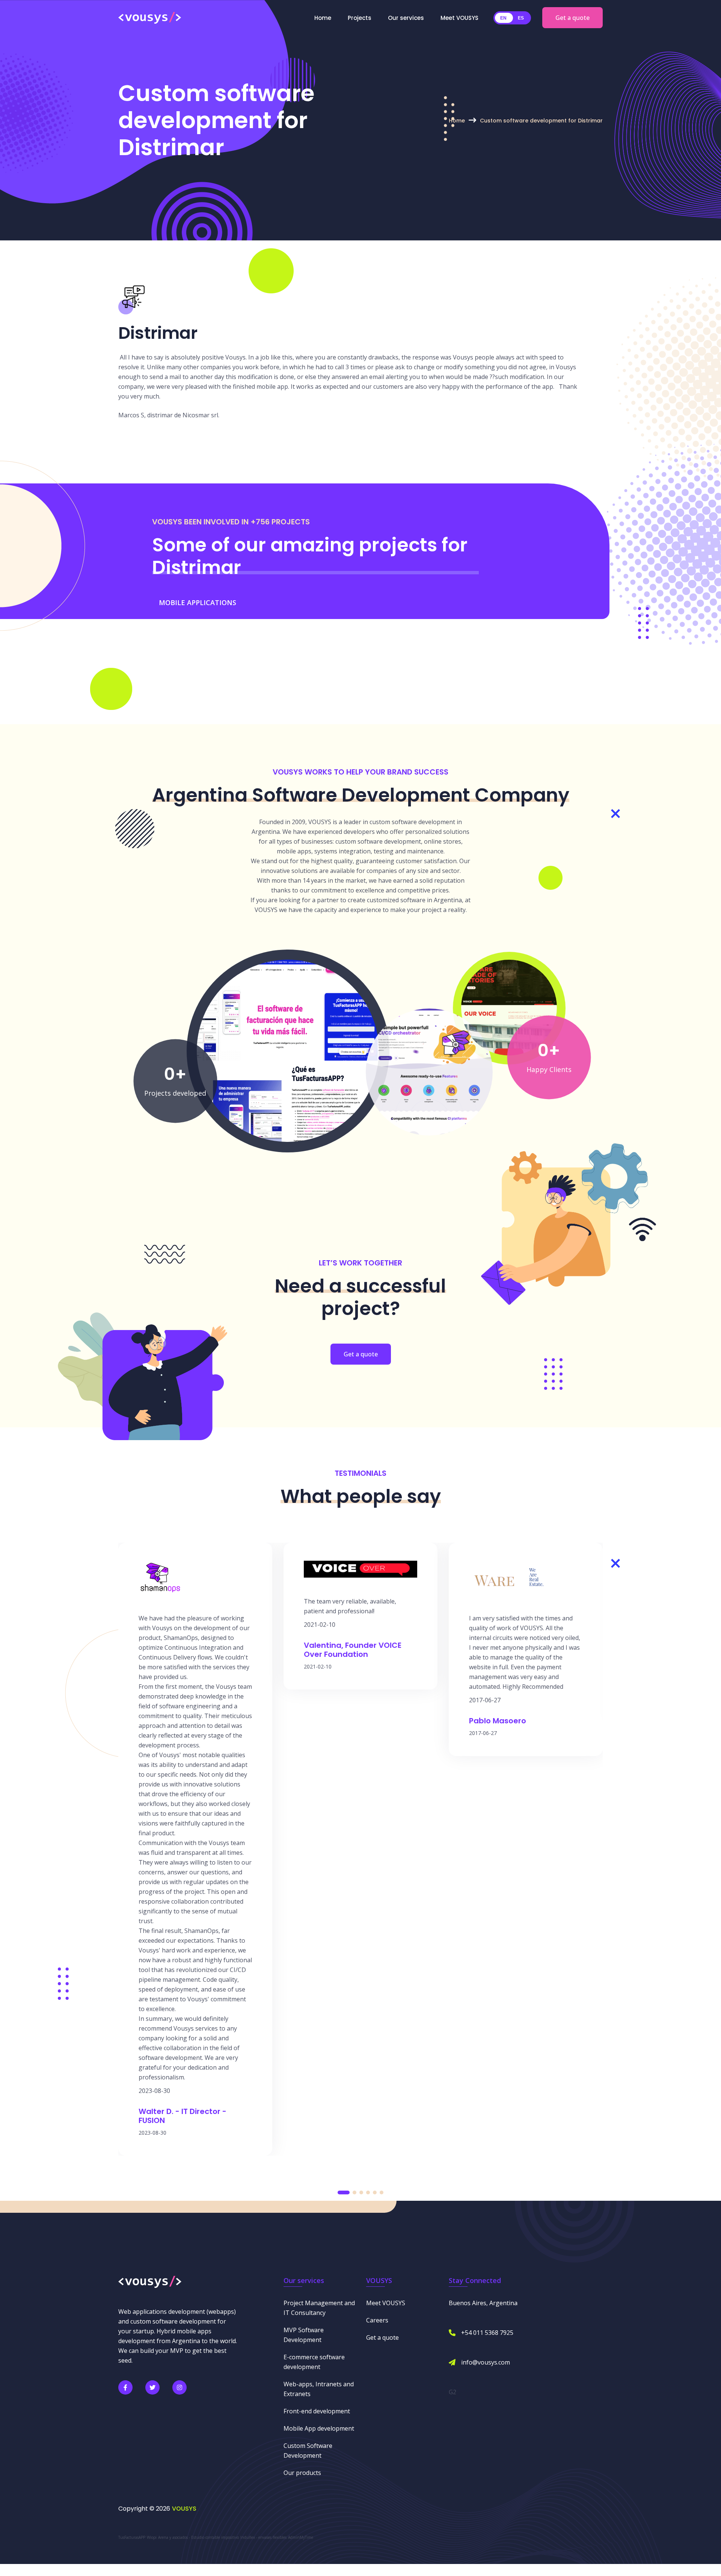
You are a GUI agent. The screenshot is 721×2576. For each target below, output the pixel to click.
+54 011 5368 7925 (487, 2333)
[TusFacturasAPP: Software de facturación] (288, 1050)
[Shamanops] (429, 1071)
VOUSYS (184, 2509)
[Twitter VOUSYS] (152, 2387)
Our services (406, 18)
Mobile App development (319, 2428)
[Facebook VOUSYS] (125, 2387)
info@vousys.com (486, 2362)
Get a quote (572, 18)
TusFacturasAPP (132, 2537)
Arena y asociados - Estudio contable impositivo (198, 2537)
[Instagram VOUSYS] (179, 2387)
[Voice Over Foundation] (509, 1007)
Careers (377, 2320)
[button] (344, 2192)
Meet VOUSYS (459, 18)
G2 (453, 2392)
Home (323, 18)
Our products (302, 2473)
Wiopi (152, 2537)
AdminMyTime (301, 2537)
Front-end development (317, 2411)
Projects (360, 18)
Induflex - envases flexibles (263, 2537)
